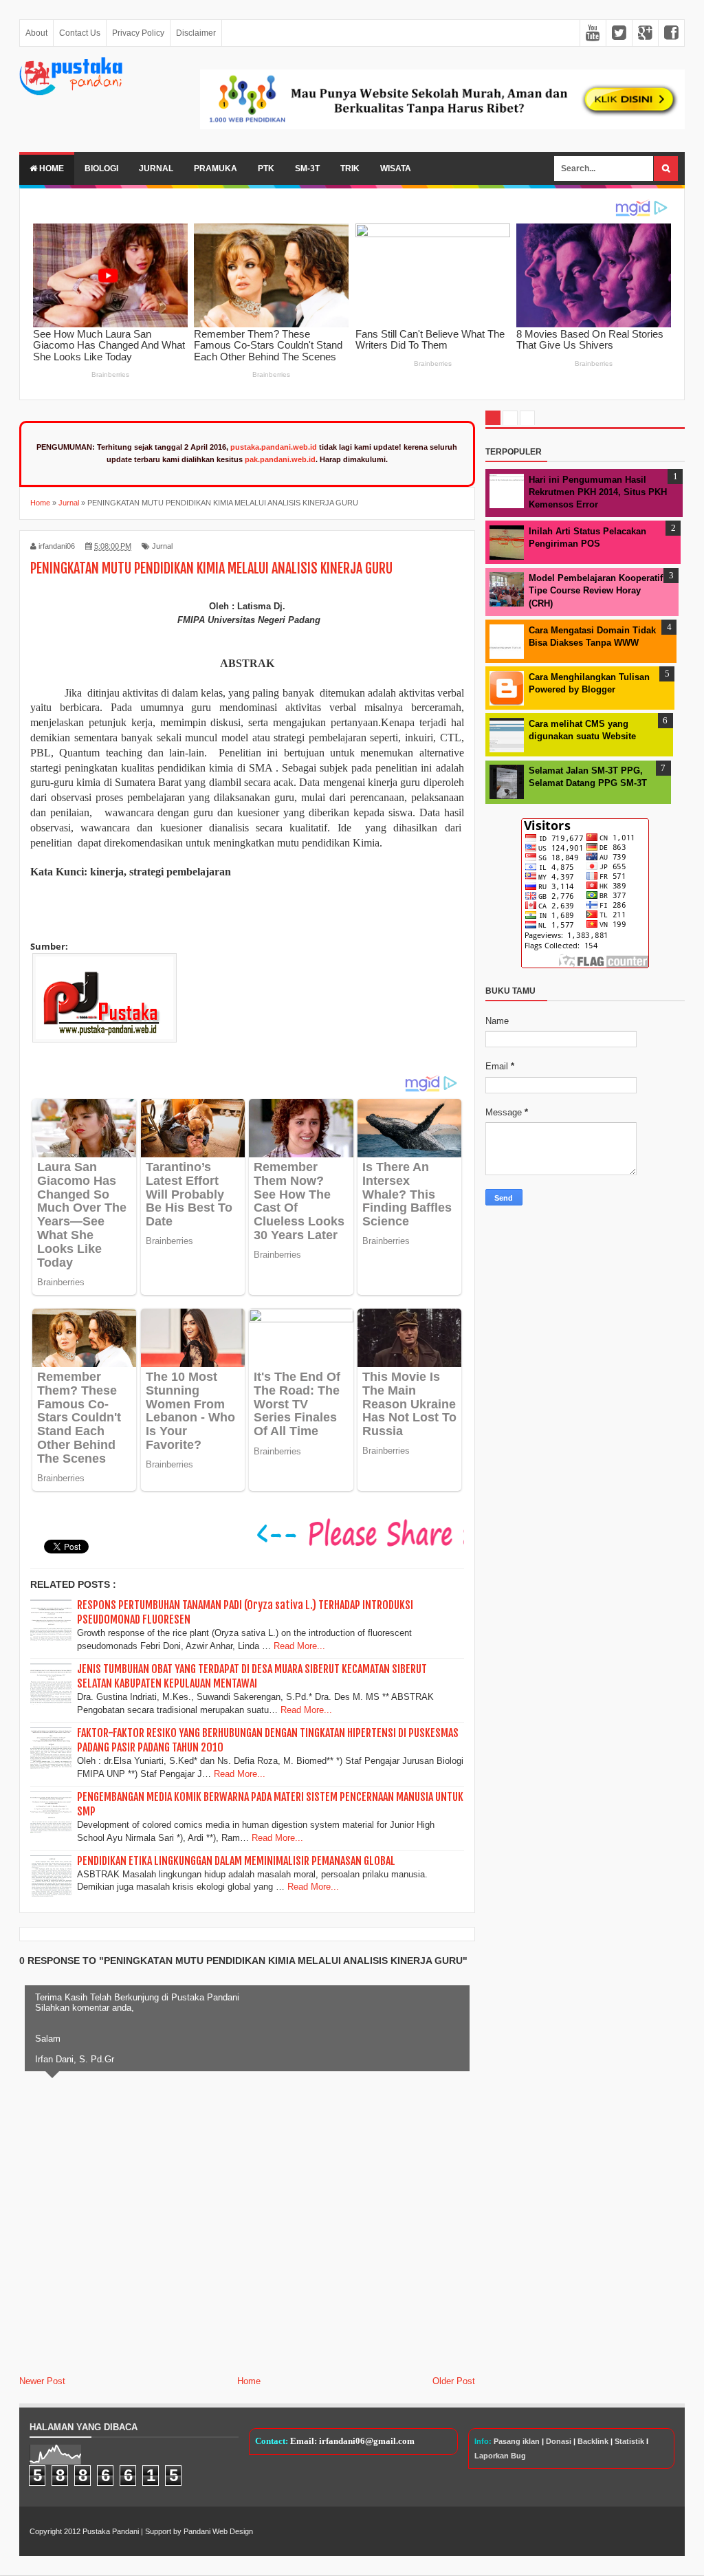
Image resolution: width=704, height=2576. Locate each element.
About (36, 33)
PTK (266, 168)
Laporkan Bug (500, 2456)
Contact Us (80, 33)
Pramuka (216, 168)
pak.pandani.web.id (280, 459)
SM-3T (307, 168)
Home (51, 168)
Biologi (101, 168)
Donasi (559, 2441)
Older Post (454, 2381)
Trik (350, 168)
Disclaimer (196, 33)
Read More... (299, 1646)
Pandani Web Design (218, 2531)
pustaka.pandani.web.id (274, 447)
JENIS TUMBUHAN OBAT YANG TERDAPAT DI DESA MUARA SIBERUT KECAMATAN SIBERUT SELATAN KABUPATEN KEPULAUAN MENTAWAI (252, 1676)
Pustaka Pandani (111, 2531)
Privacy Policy (138, 33)
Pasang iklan (517, 2441)
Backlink (593, 2441)
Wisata (396, 168)
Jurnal (156, 168)
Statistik (629, 2441)
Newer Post (42, 2381)
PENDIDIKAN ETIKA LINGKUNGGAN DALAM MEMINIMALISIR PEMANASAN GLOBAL (236, 1861)
